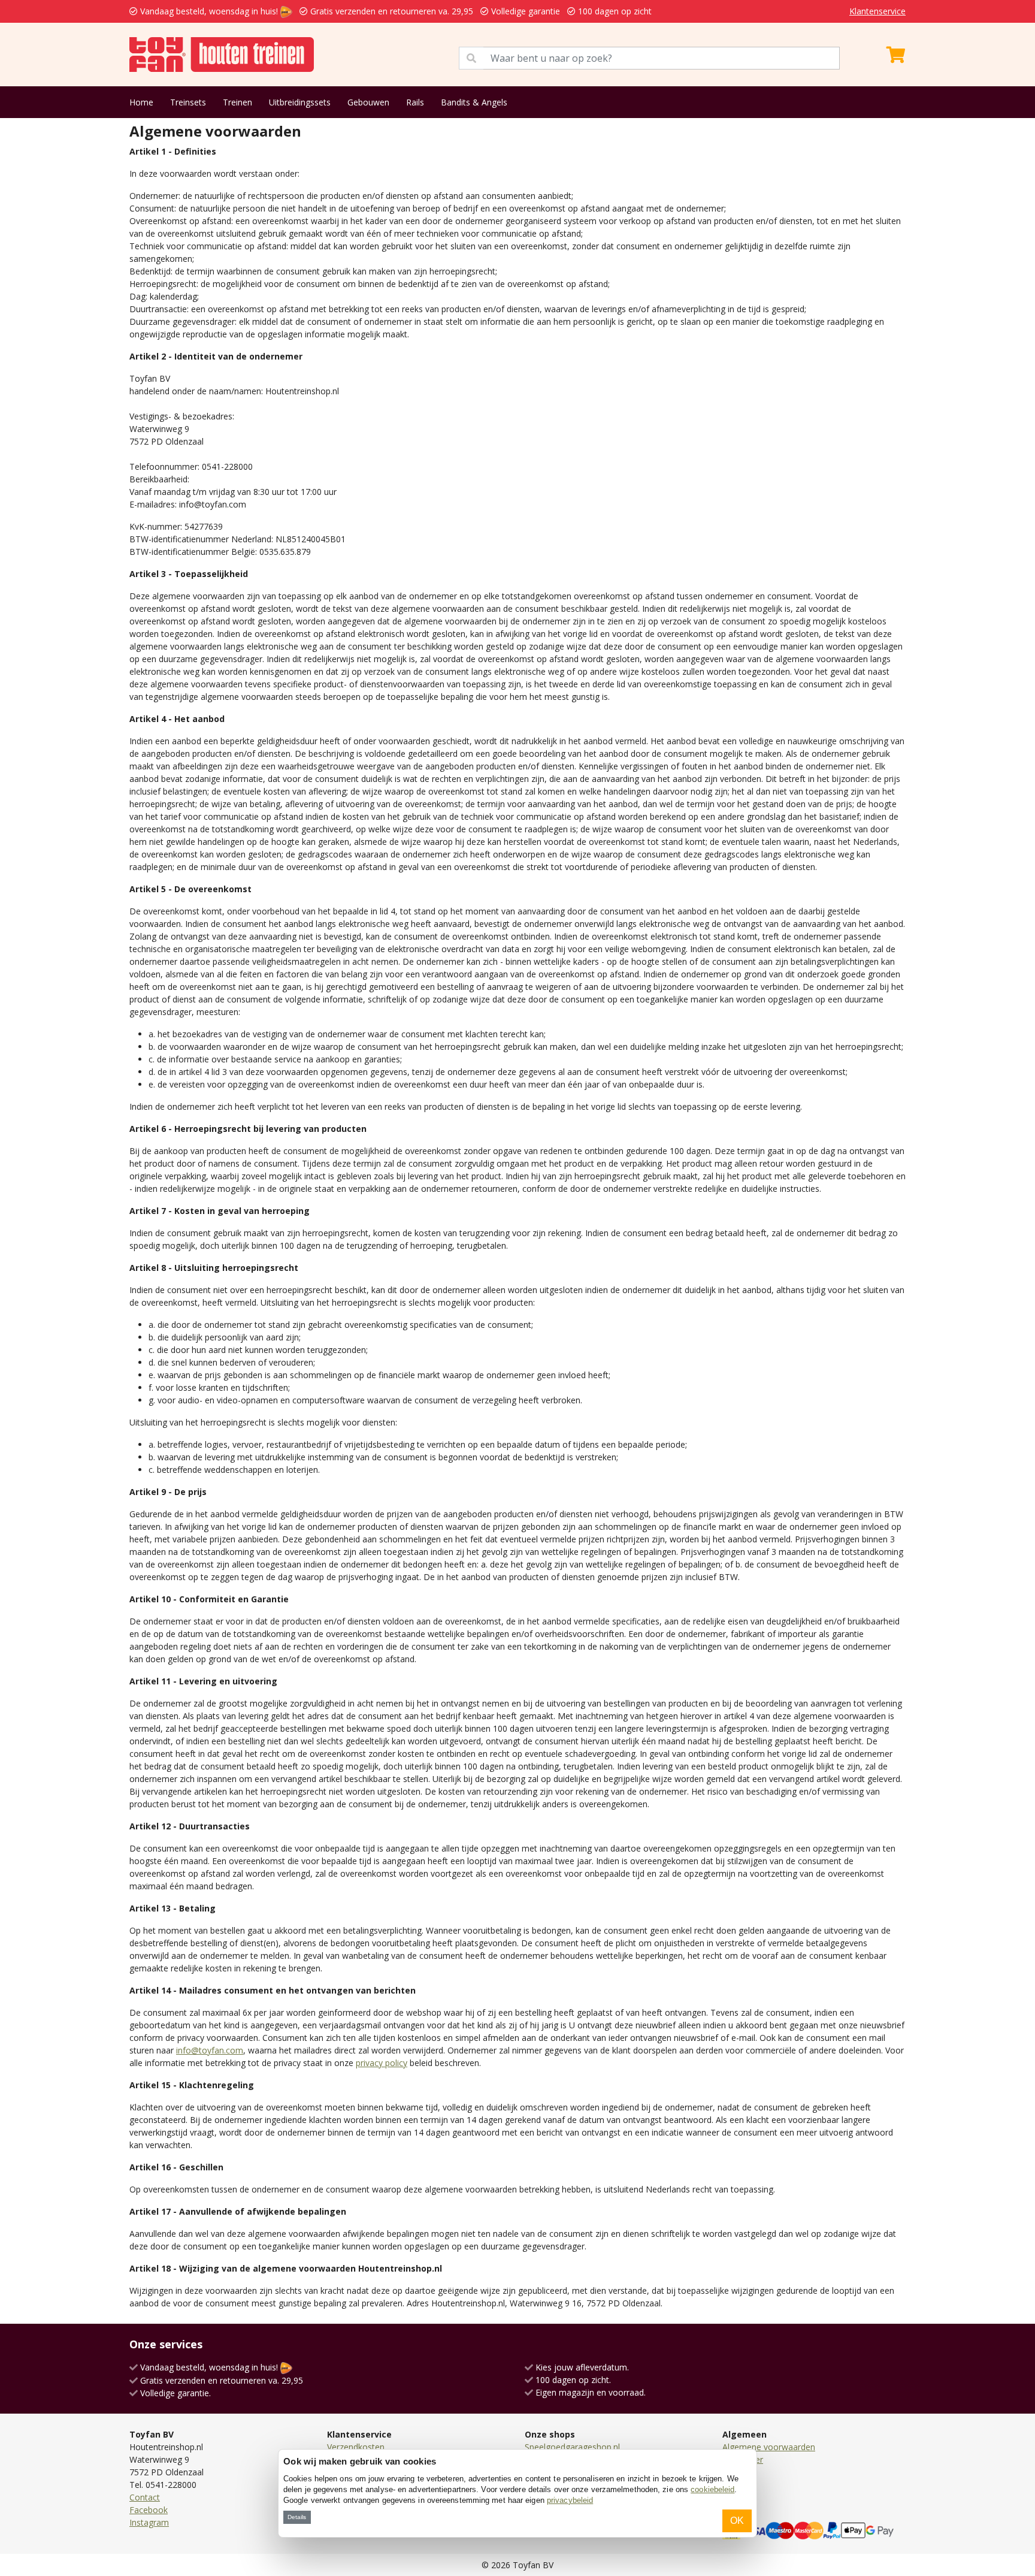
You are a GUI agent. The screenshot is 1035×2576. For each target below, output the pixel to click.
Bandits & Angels (474, 102)
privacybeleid (570, 2500)
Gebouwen (368, 102)
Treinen (237, 102)
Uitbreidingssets (300, 102)
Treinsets (188, 102)
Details (297, 2517)
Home (141, 102)
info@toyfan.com (210, 2050)
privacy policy (382, 2063)
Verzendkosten (356, 2447)
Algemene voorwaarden (769, 2447)
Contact (145, 2497)
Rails (415, 102)
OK (737, 2521)
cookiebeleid (712, 2489)
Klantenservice (877, 11)
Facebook (149, 2510)
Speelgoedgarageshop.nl (572, 2447)
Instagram (149, 2522)
